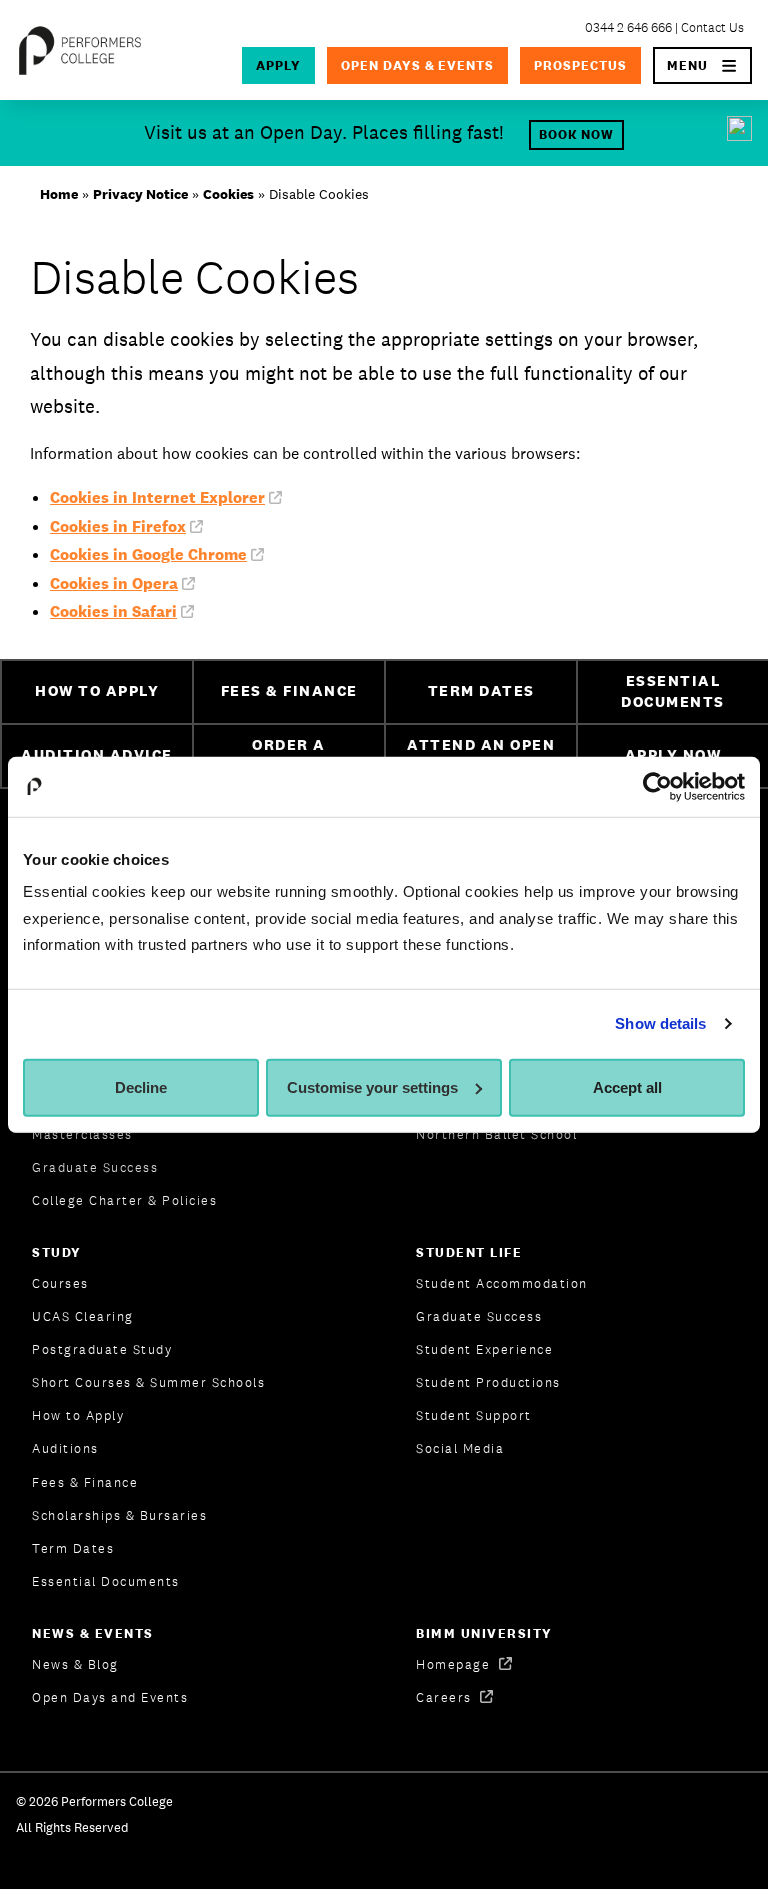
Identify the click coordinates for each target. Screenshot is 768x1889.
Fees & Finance (85, 1482)
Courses (60, 1283)
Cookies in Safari (113, 611)
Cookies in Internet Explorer (157, 497)
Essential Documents (106, 1581)
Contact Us (712, 27)
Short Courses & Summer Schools (148, 1382)
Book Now (577, 134)
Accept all (627, 1087)
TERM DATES (481, 690)
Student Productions (488, 1382)
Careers (446, 1697)
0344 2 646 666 (628, 27)
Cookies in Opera (114, 583)
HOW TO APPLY (97, 690)
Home (59, 194)
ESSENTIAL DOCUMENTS (673, 691)
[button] (702, 65)
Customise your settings (372, 1087)
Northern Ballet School (496, 1134)
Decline (141, 1087)
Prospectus (580, 65)
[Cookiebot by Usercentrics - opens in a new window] (657, 786)
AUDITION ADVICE (97, 754)
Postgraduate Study (102, 1349)
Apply (278, 65)
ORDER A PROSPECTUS (289, 755)
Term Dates (73, 1548)
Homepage (455, 1664)
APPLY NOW (673, 754)
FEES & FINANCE (289, 690)
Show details (660, 1023)
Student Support (474, 1415)
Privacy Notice (140, 194)
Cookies (228, 194)
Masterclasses (82, 1134)
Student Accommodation (502, 1283)
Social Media (460, 1448)
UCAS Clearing (83, 1316)
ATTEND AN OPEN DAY (481, 755)
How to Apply (78, 1415)
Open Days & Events (418, 65)
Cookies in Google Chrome (148, 554)
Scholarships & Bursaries (119, 1515)
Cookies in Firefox (118, 526)
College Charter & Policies (124, 1200)
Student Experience (484, 1349)
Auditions (65, 1448)
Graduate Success (95, 1167)
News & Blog (75, 1664)
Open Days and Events (110, 1697)
